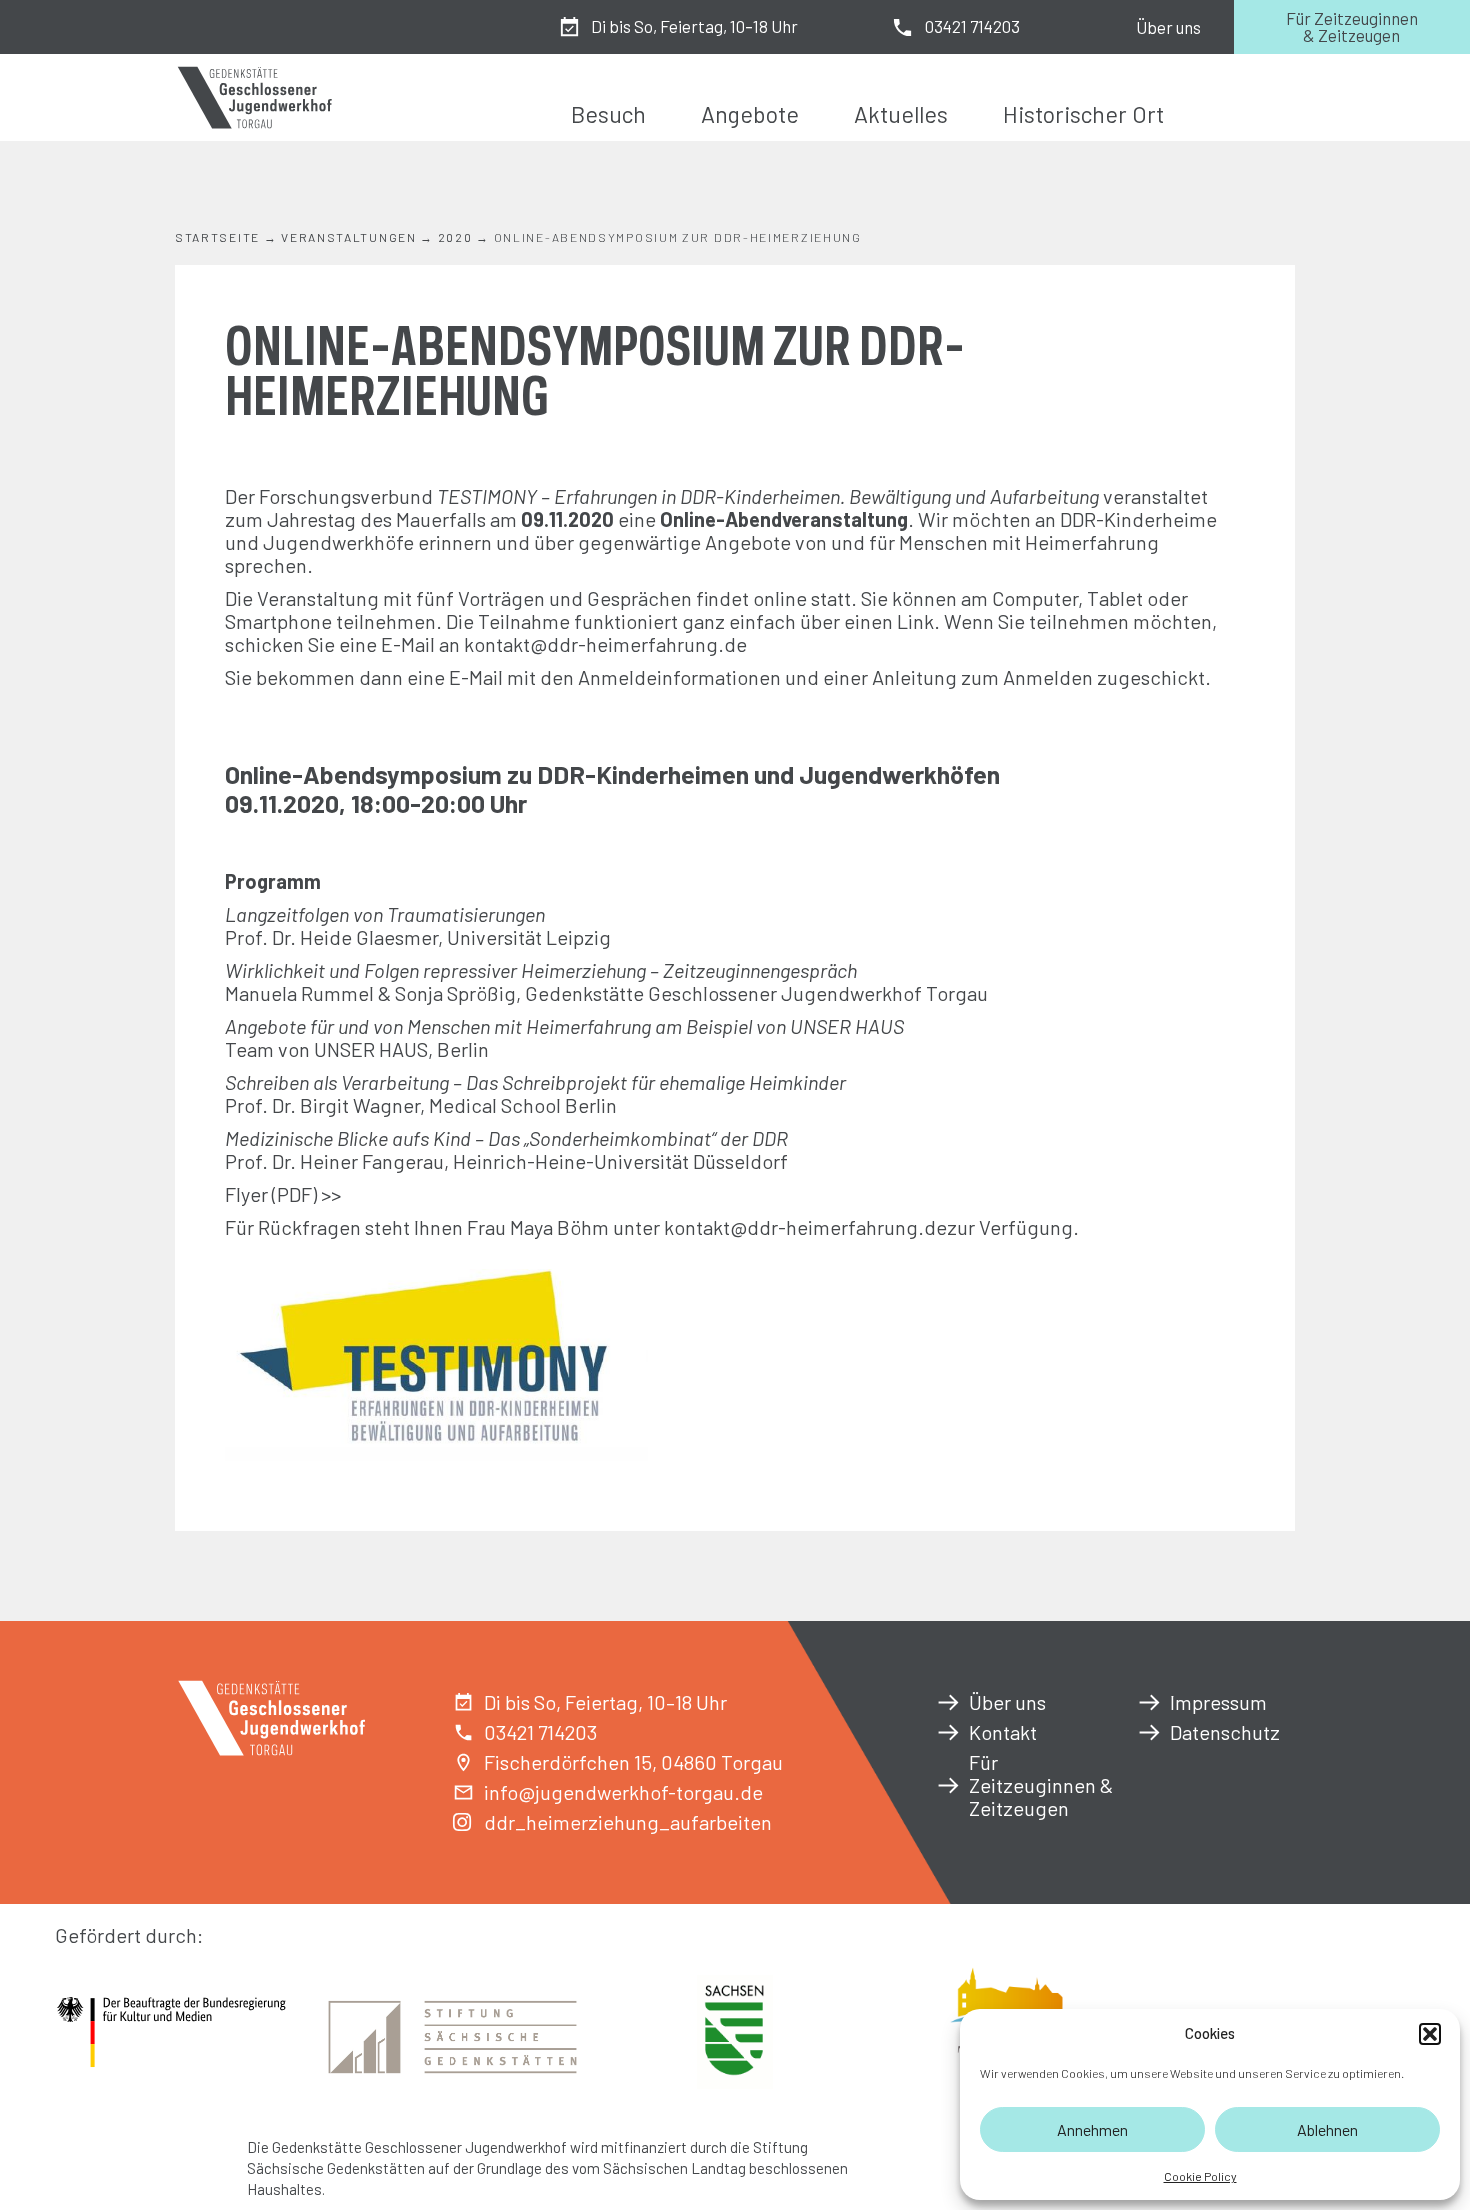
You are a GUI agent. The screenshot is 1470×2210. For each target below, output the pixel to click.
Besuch (608, 114)
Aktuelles (901, 114)
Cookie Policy (1200, 2176)
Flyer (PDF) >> (283, 1194)
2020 (455, 237)
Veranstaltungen (349, 237)
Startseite (217, 237)
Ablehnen (1327, 2129)
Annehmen (1092, 2129)
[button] (1430, 2034)
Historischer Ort (1083, 114)
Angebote (750, 114)
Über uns (1168, 27)
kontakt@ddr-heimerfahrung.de (605, 644)
